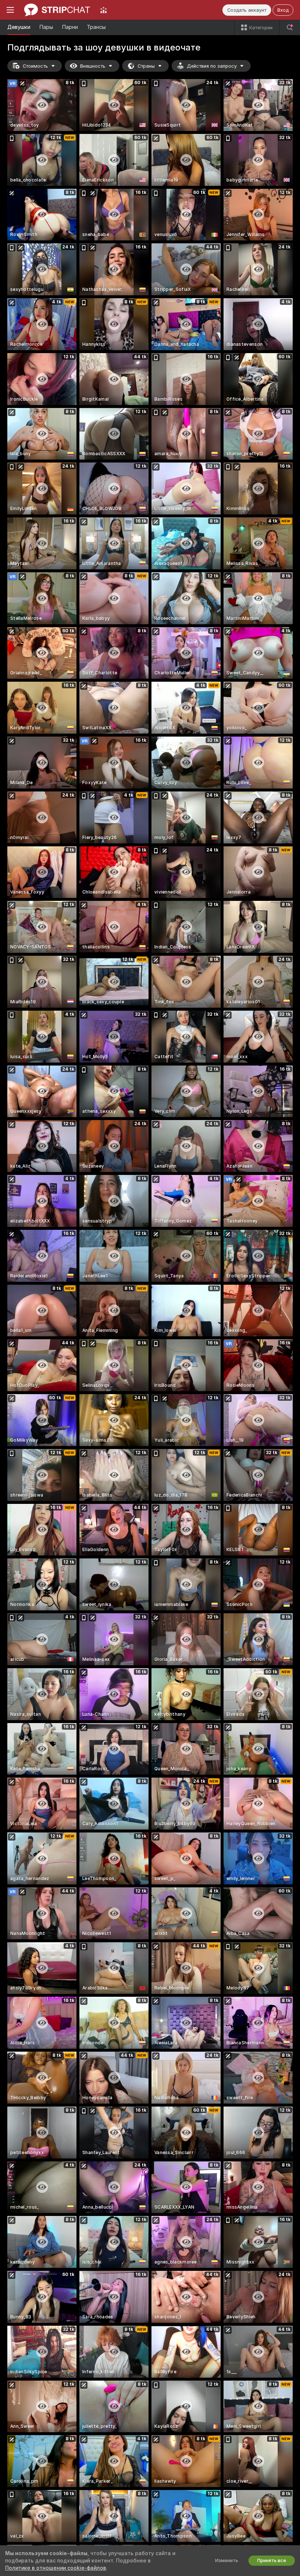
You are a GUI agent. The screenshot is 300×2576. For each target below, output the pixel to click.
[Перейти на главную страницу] (57, 10)
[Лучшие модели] (104, 10)
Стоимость (35, 66)
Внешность (93, 66)
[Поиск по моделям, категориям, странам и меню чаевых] (290, 27)
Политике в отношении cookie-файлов (56, 2568)
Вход (283, 10)
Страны (146, 66)
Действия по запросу (212, 66)
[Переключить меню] (10, 10)
